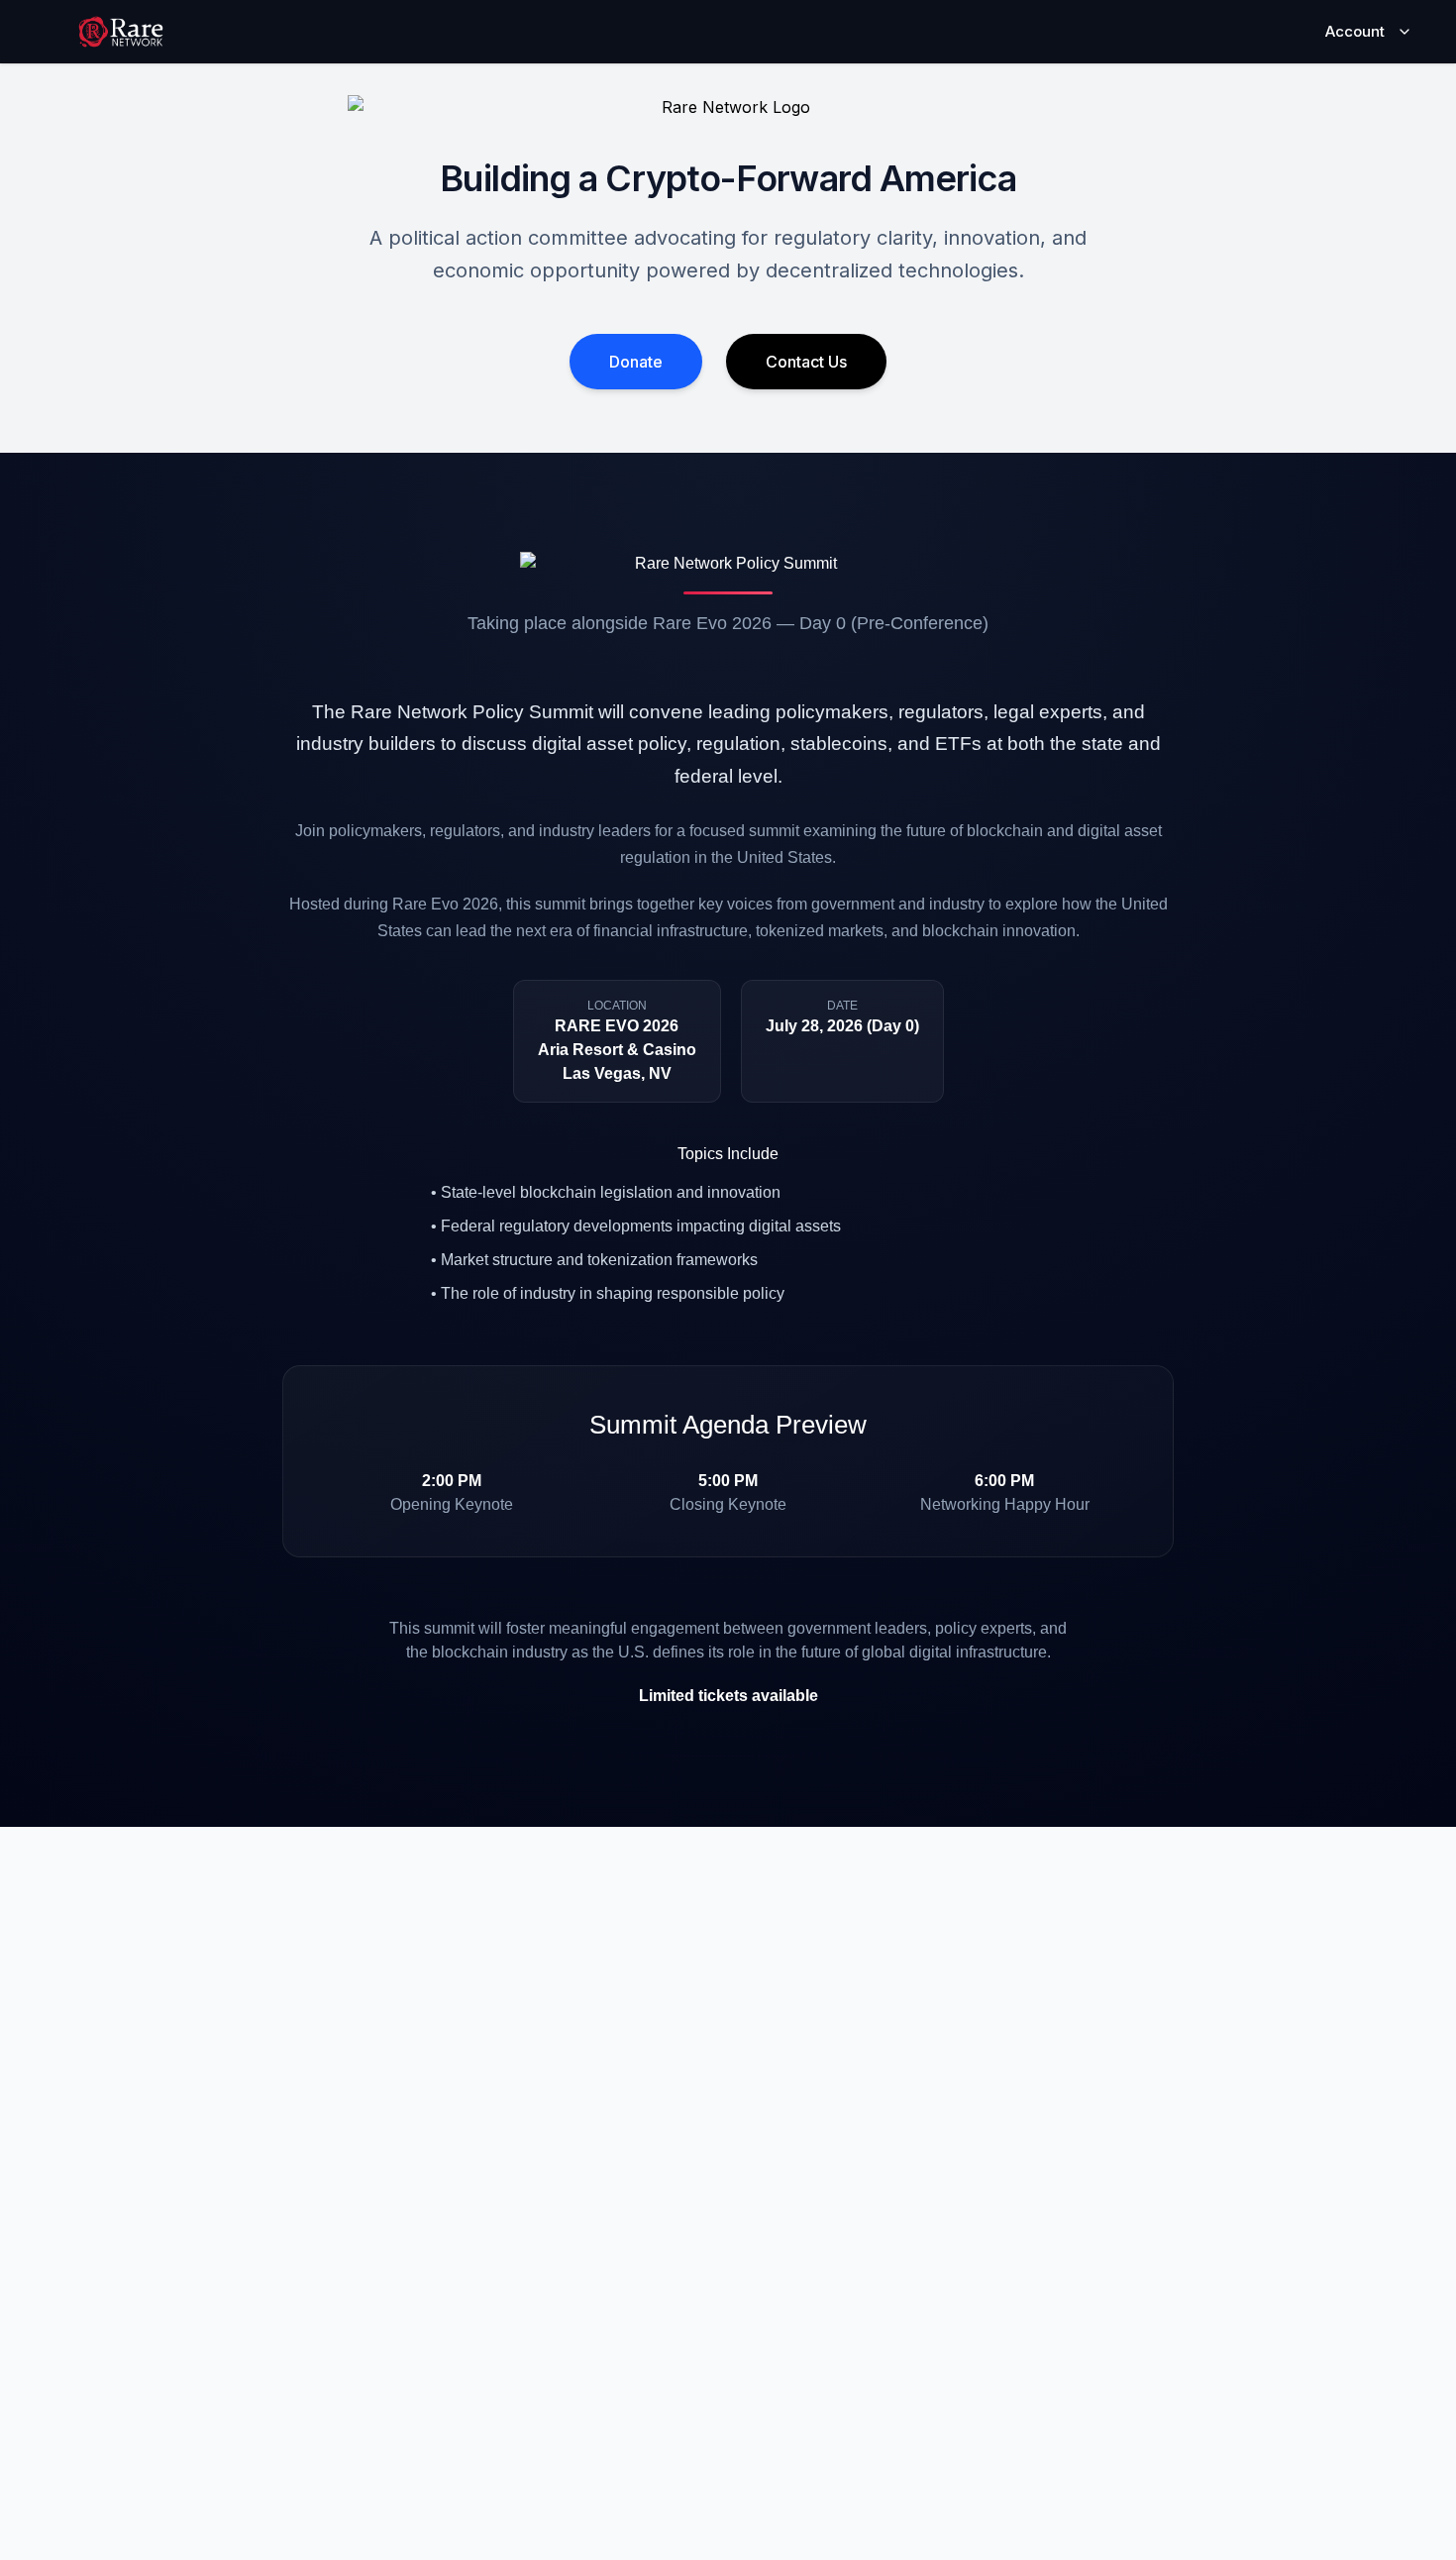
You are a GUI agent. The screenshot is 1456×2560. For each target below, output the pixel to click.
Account (1355, 31)
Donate (636, 362)
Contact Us (806, 362)
